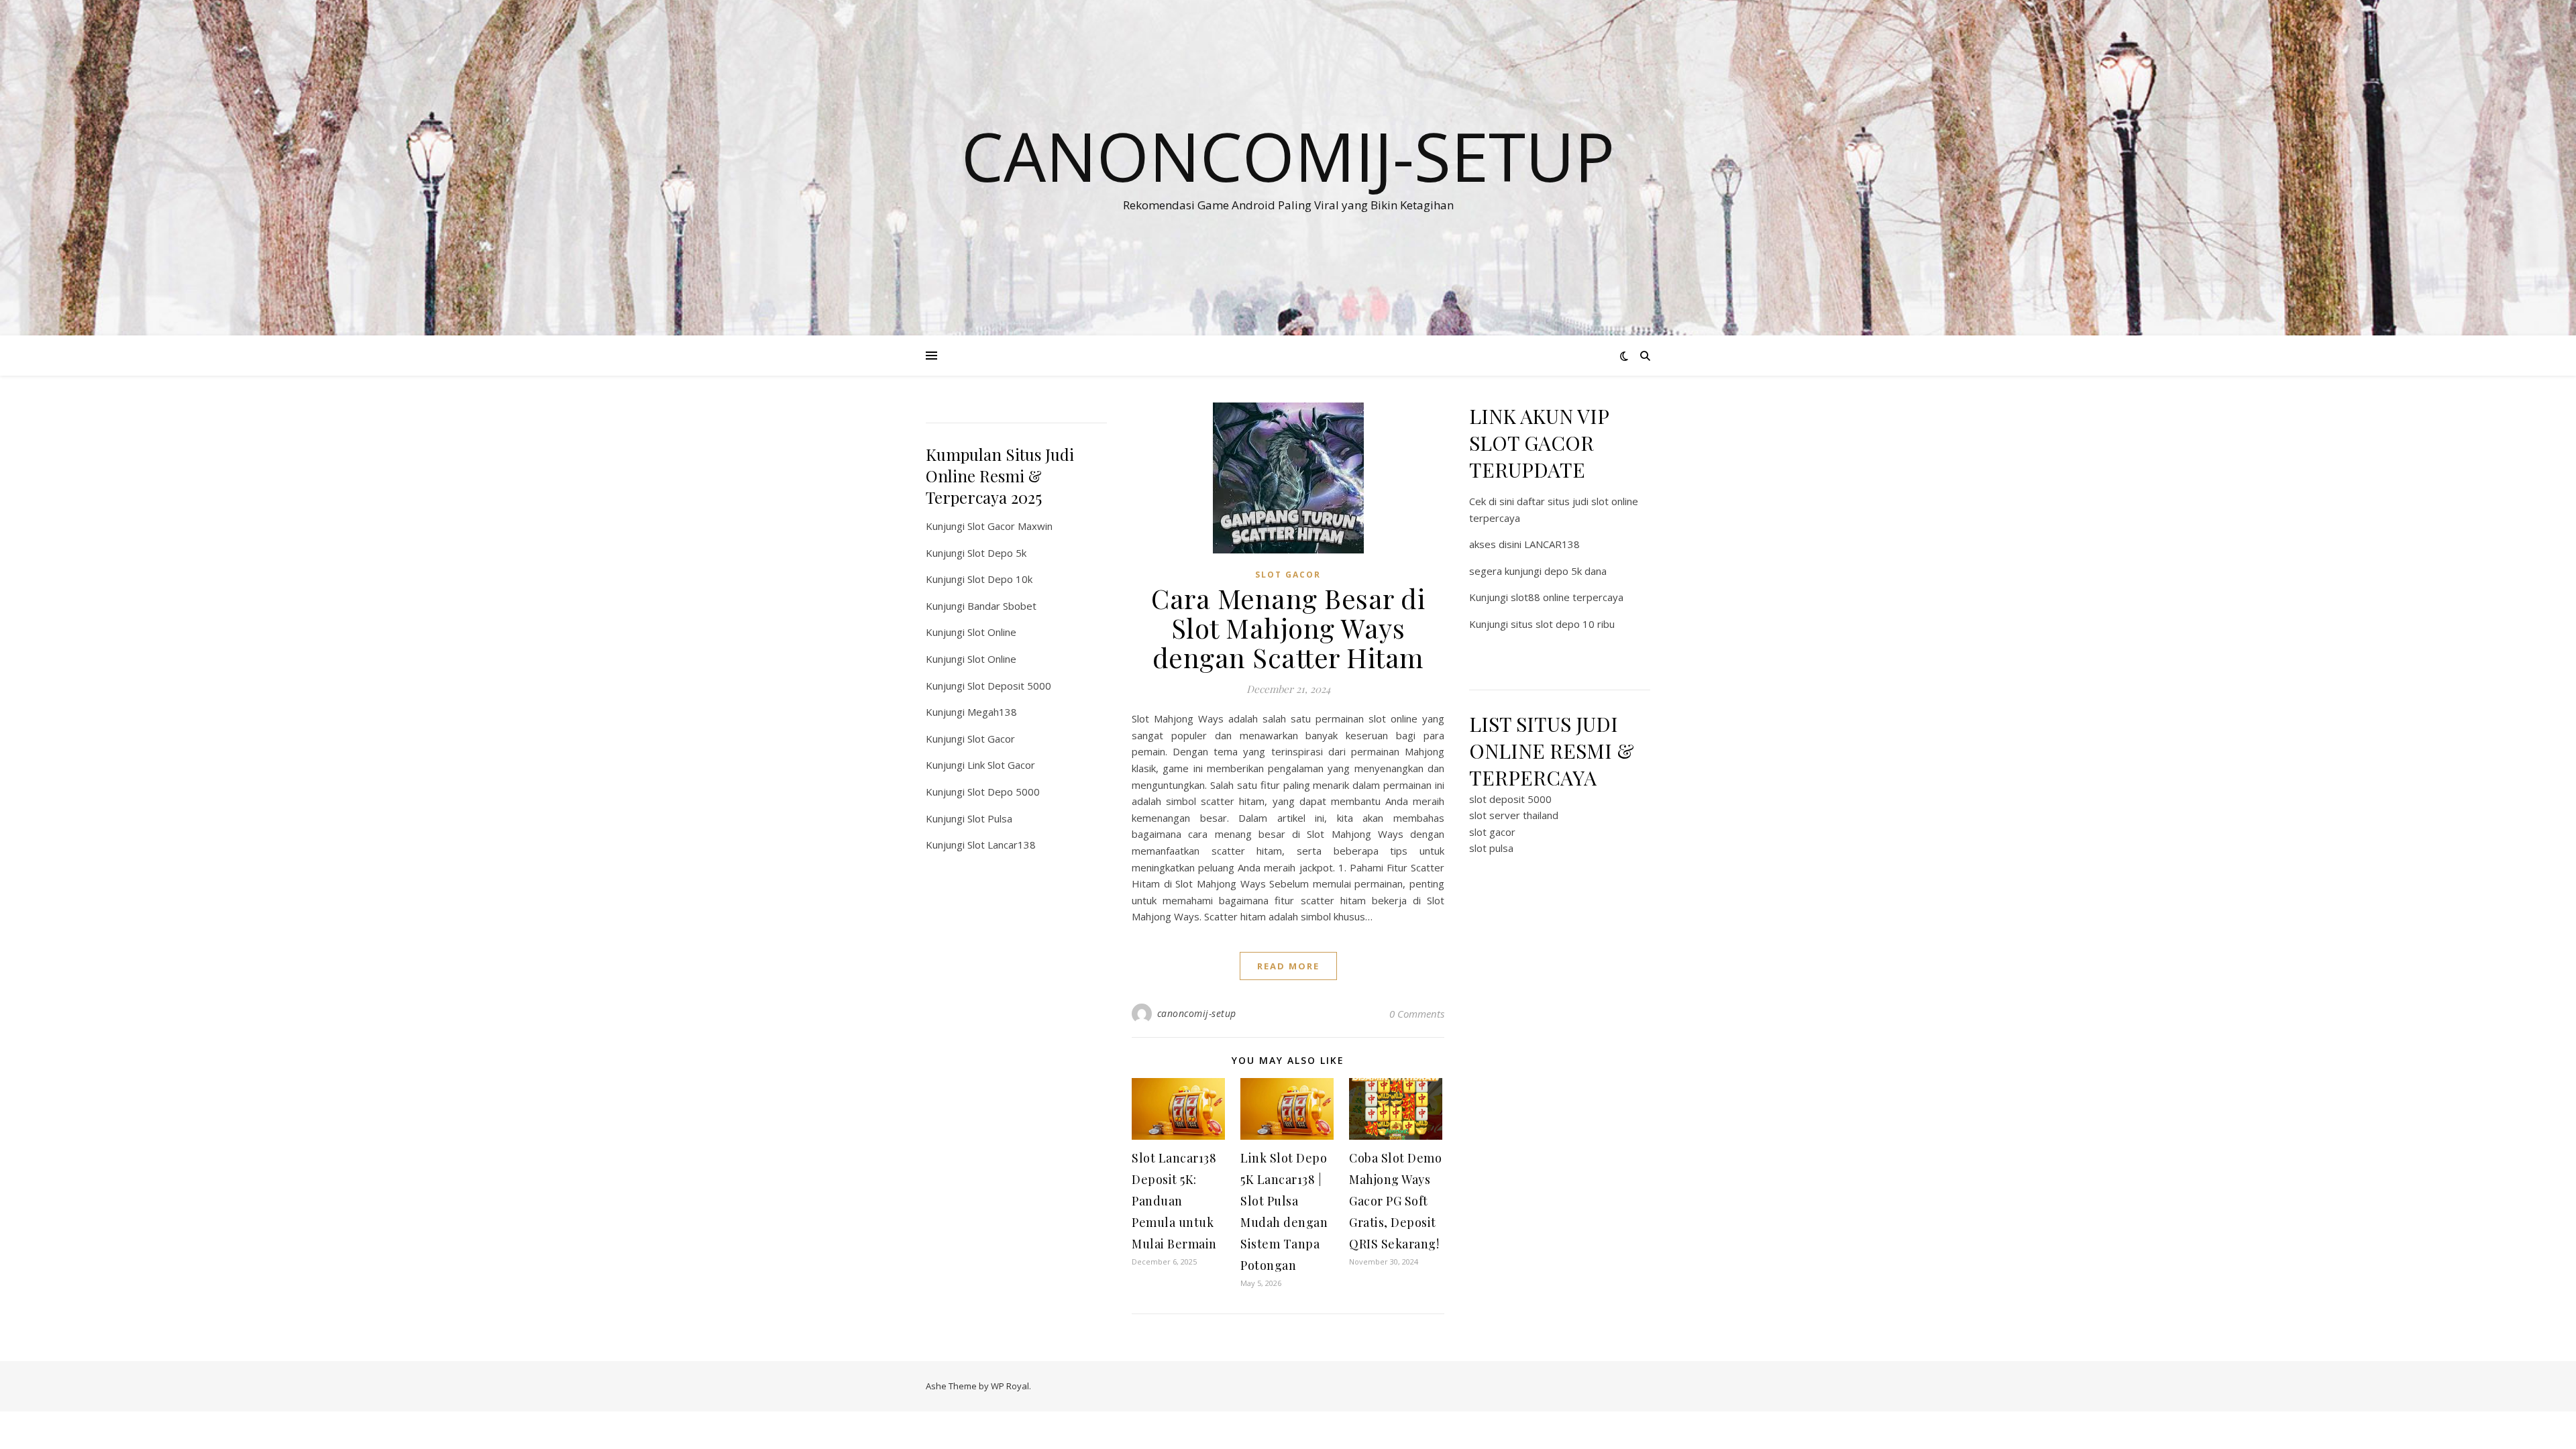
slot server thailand (1514, 815)
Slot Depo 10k (1000, 579)
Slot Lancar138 (1002, 845)
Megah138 (992, 712)
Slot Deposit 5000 (1009, 686)
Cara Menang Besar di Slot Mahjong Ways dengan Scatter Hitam (1288, 628)
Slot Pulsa (990, 818)
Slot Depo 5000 (1004, 792)
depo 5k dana (1575, 571)
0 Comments (1417, 1014)
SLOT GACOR (1288, 575)
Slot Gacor (991, 739)
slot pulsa (1491, 848)
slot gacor (1492, 832)
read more (1288, 966)
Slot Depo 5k (997, 553)
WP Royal (1010, 1386)
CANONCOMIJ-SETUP (1288, 156)
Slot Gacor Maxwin (1010, 526)
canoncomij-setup (1197, 1013)
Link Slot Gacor (1001, 765)
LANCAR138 (1552, 544)
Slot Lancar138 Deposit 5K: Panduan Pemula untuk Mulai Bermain (1174, 1201)
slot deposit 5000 (1510, 799)
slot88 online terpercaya (1567, 597)
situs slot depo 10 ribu (1563, 624)
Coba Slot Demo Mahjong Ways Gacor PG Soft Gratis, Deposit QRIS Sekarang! (1395, 1201)
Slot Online (992, 632)
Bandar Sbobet (1002, 606)
